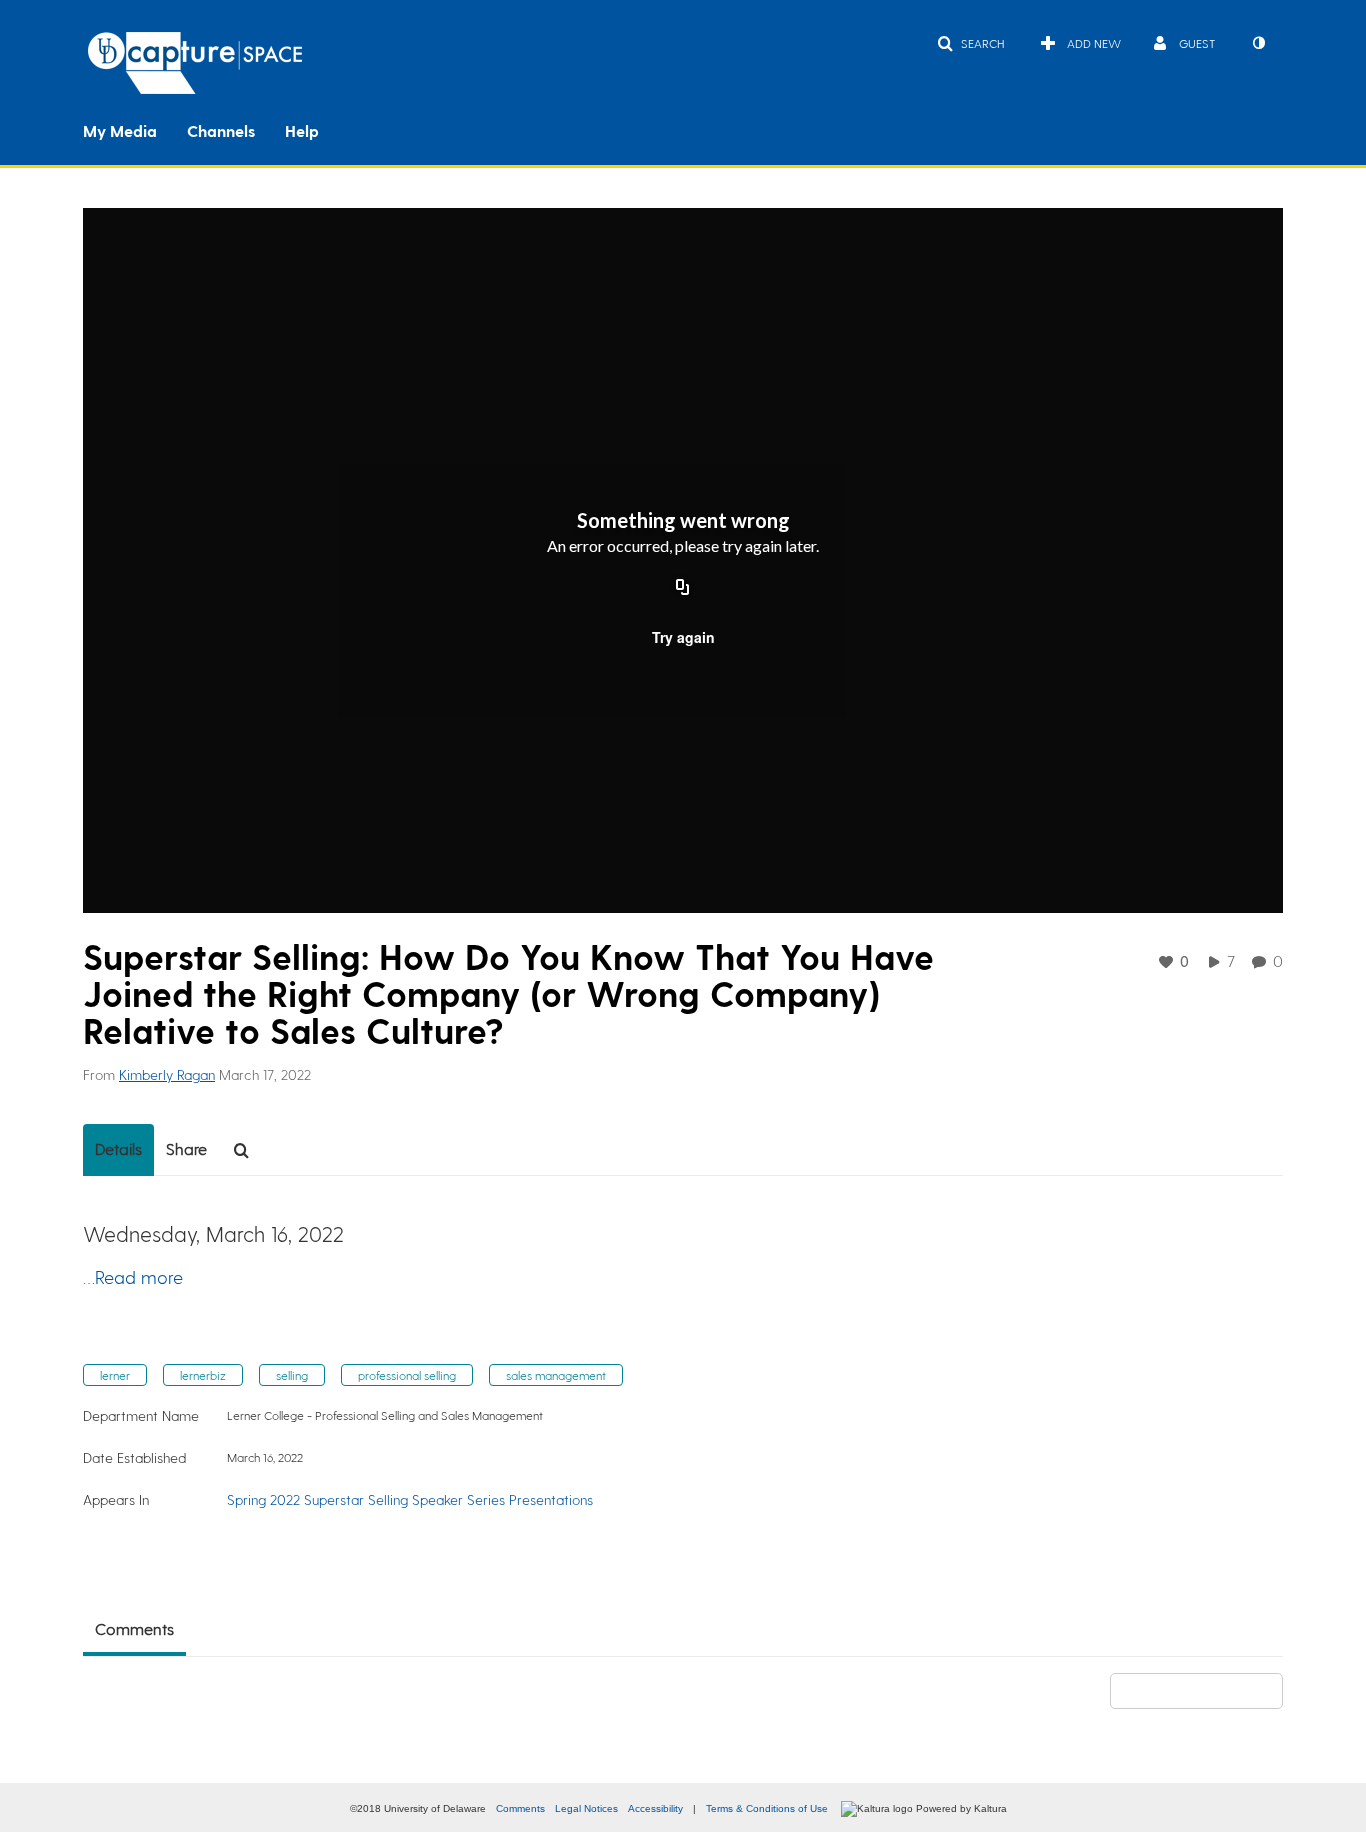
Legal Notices (586, 1808)
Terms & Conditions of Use (767, 1808)
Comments (520, 1808)
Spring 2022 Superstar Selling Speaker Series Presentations (410, 1499)
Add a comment (1205, 1690)
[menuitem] (135, 129)
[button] (970, 43)
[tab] (118, 1150)
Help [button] (302, 130)
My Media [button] (120, 130)
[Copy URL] (683, 589)
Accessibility (655, 1808)
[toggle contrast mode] (1258, 43)
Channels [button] (221, 130)
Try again (683, 637)
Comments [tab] (134, 1628)
